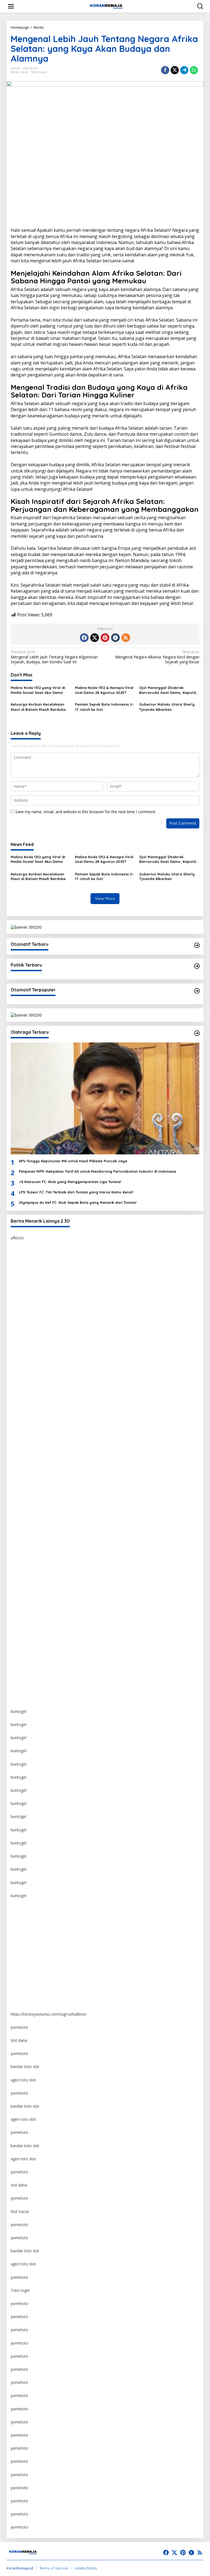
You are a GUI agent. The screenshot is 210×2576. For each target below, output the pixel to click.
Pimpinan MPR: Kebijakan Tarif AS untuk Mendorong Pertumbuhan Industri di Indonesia (97, 1171)
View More (105, 898)
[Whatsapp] (194, 70)
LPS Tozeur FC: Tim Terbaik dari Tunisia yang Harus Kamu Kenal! (76, 1192)
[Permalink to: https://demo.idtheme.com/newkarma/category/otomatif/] (197, 945)
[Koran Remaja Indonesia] (106, 6)
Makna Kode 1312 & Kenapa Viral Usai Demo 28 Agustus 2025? (104, 690)
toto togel (20, 1277)
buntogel (18, 1343)
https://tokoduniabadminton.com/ (40, 1330)
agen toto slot (23, 2080)
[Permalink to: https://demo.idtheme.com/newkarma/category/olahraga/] (197, 1033)
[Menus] (11, 6)
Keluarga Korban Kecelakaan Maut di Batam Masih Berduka (38, 707)
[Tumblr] (115, 638)
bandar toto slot (25, 2067)
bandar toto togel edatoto (34, 1290)
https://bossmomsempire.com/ (38, 1264)
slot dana (19, 2040)
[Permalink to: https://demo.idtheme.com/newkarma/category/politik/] (197, 966)
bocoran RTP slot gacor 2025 (37, 1461)
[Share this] (165, 70)
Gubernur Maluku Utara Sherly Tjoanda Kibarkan (167, 707)
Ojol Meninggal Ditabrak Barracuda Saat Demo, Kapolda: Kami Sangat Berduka (169, 690)
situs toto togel (24, 1317)
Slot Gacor (20, 2211)
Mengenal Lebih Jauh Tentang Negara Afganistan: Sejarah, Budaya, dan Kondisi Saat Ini (55, 657)
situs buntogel (23, 1435)
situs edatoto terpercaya (32, 1304)
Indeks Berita (86, 2568)
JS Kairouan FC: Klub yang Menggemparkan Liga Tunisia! (70, 1182)
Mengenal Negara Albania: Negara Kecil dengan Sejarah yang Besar (157, 657)
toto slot (18, 1369)
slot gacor (20, 1488)
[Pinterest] (105, 638)
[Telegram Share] (184, 70)
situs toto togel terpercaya (34, 1409)
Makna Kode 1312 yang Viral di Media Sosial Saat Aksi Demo (38, 690)
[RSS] (126, 638)
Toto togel (20, 2290)
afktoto (17, 1238)
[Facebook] (84, 638)
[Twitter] (95, 638)
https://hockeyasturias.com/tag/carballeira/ (49, 2014)
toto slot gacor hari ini (30, 1382)
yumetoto (19, 1909)
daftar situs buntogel (29, 1448)
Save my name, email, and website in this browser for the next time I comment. (86, 812)
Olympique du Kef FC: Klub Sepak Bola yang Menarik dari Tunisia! (78, 1202)
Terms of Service (54, 2568)
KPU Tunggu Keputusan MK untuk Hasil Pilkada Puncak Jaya (73, 1161)
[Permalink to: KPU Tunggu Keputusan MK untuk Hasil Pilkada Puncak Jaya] (105, 1098)
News (24, 72)
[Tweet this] (175, 70)
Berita (15, 72)
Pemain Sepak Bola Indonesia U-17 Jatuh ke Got (104, 707)
